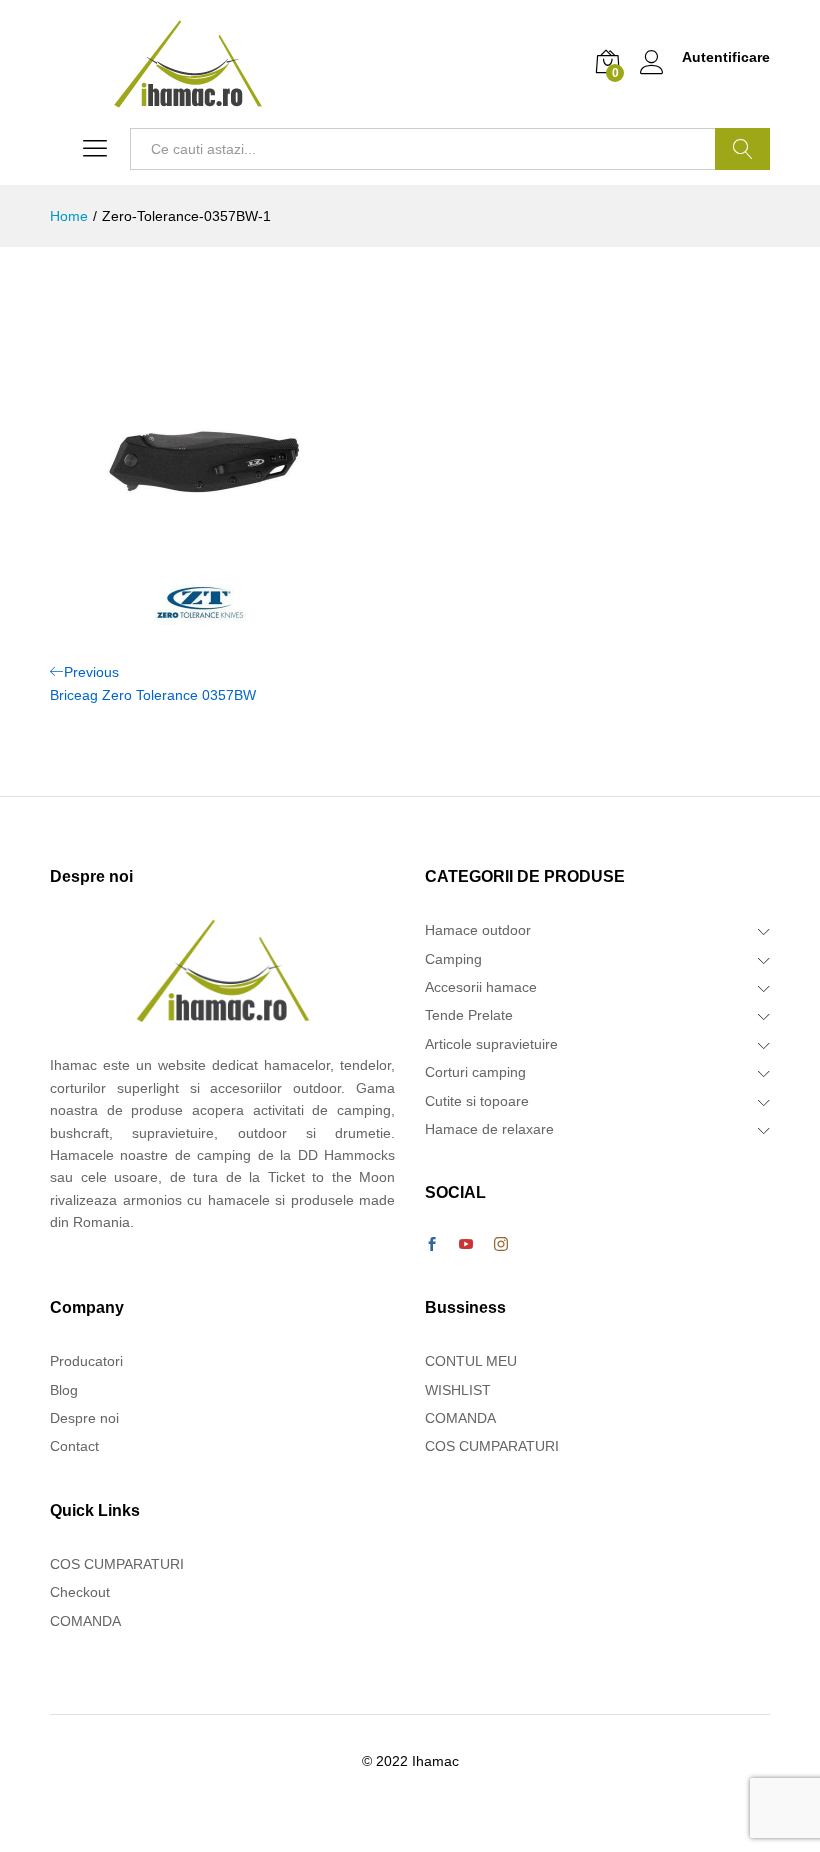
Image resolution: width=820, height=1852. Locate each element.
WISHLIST (458, 1390)
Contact (74, 1446)
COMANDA (85, 1621)
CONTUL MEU (471, 1361)
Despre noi (84, 1418)
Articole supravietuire (491, 1044)
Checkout (80, 1592)
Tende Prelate (469, 1015)
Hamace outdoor (478, 930)
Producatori (86, 1361)
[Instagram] (501, 1245)
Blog (64, 1390)
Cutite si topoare (477, 1101)
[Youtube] (466, 1245)
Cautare (742, 149)
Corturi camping (475, 1072)
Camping (453, 959)
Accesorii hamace (481, 987)
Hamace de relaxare (489, 1129)
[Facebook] (432, 1245)
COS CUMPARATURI (117, 1564)
